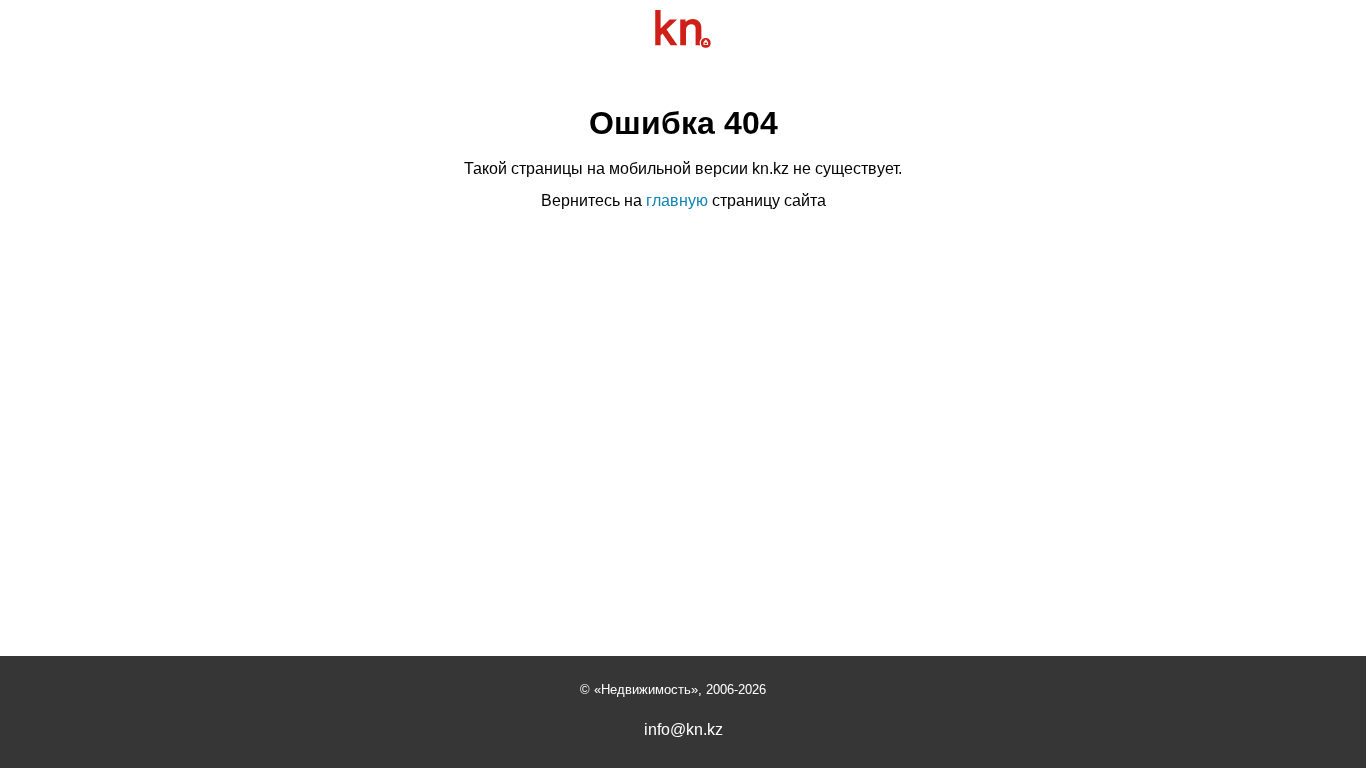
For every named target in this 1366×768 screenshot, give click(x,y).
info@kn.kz (683, 730)
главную (677, 200)
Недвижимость (646, 689)
